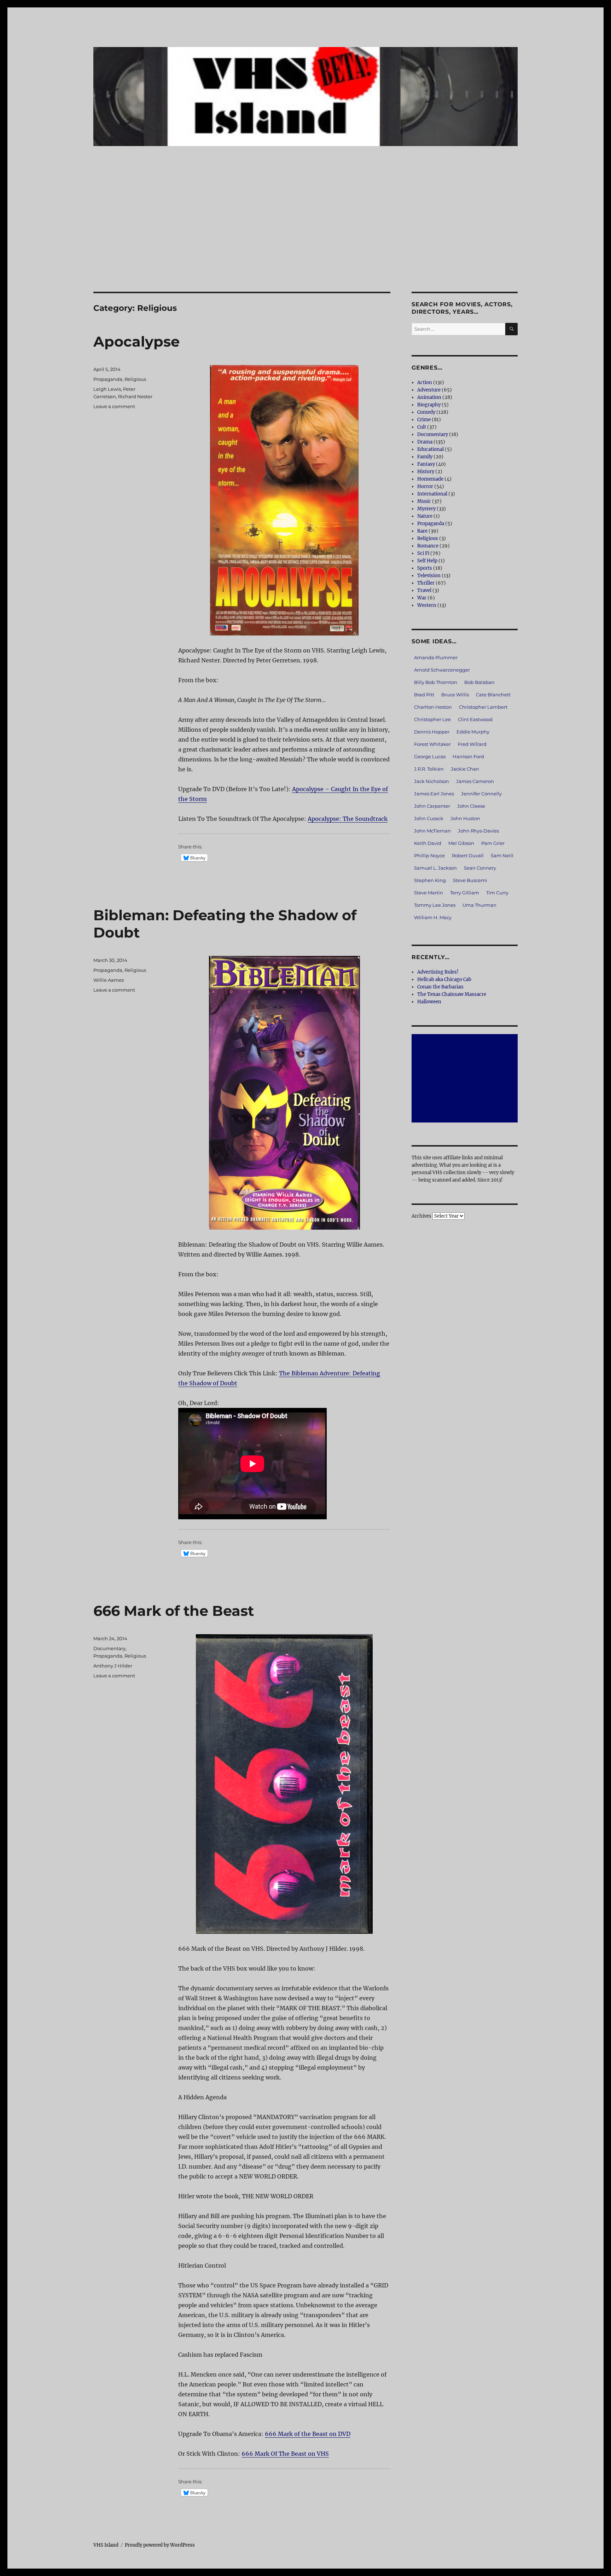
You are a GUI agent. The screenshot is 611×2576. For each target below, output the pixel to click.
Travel (424, 590)
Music (424, 501)
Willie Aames (109, 980)
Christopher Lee (432, 719)
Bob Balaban (479, 682)
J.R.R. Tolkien (429, 769)
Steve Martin (429, 893)
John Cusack (429, 818)
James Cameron (475, 781)
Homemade (430, 479)
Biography (429, 405)
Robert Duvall (468, 855)
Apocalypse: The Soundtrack (348, 819)
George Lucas (430, 756)
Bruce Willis (455, 695)
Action (425, 382)
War (422, 598)
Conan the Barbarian (440, 987)
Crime (424, 420)
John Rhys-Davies (478, 831)
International (432, 494)
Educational (430, 449)
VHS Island (106, 2545)
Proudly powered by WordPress (160, 2545)
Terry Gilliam (465, 893)
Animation (429, 397)
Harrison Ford (468, 756)
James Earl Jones (434, 794)
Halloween (429, 1002)
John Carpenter (432, 806)
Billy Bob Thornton (436, 682)
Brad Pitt (424, 695)
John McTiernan (432, 831)
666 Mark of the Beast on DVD (308, 2434)
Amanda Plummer (436, 657)
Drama (425, 442)
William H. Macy (433, 917)
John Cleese (471, 806)
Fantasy (426, 464)
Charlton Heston (433, 707)
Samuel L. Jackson (435, 868)
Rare (422, 531)
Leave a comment (114, 406)
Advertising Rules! (438, 972)
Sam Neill (502, 855)
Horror (425, 486)
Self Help (427, 561)
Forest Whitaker (432, 744)
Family (425, 457)
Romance (428, 546)
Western (427, 605)
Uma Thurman (479, 905)
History (426, 472)
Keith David (428, 843)
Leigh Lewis (107, 389)
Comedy (426, 412)
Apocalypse (136, 341)
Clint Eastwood (475, 719)
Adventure (429, 390)
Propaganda (108, 379)
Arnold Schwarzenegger (442, 670)
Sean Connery (480, 868)
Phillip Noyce (429, 855)
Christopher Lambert (483, 707)
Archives (421, 1216)
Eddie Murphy (473, 732)
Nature (425, 516)
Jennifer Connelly (481, 794)
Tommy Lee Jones (435, 905)
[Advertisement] (305, 239)
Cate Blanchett (493, 695)
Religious (135, 379)
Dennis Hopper (432, 732)
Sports (425, 568)
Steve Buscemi (470, 880)
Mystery (426, 509)
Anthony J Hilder (113, 1666)
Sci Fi (423, 553)
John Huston (465, 818)
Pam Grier (493, 843)
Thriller (426, 583)
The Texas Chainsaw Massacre (452, 994)
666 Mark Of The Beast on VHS (285, 2454)
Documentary (109, 1648)
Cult (422, 427)
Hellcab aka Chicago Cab (444, 979)
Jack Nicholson (432, 781)
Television (429, 576)
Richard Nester (135, 396)
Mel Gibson (461, 843)
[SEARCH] (511, 329)
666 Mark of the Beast (174, 1611)
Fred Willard (472, 744)
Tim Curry (497, 893)
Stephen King (430, 880)
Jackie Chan (465, 769)
